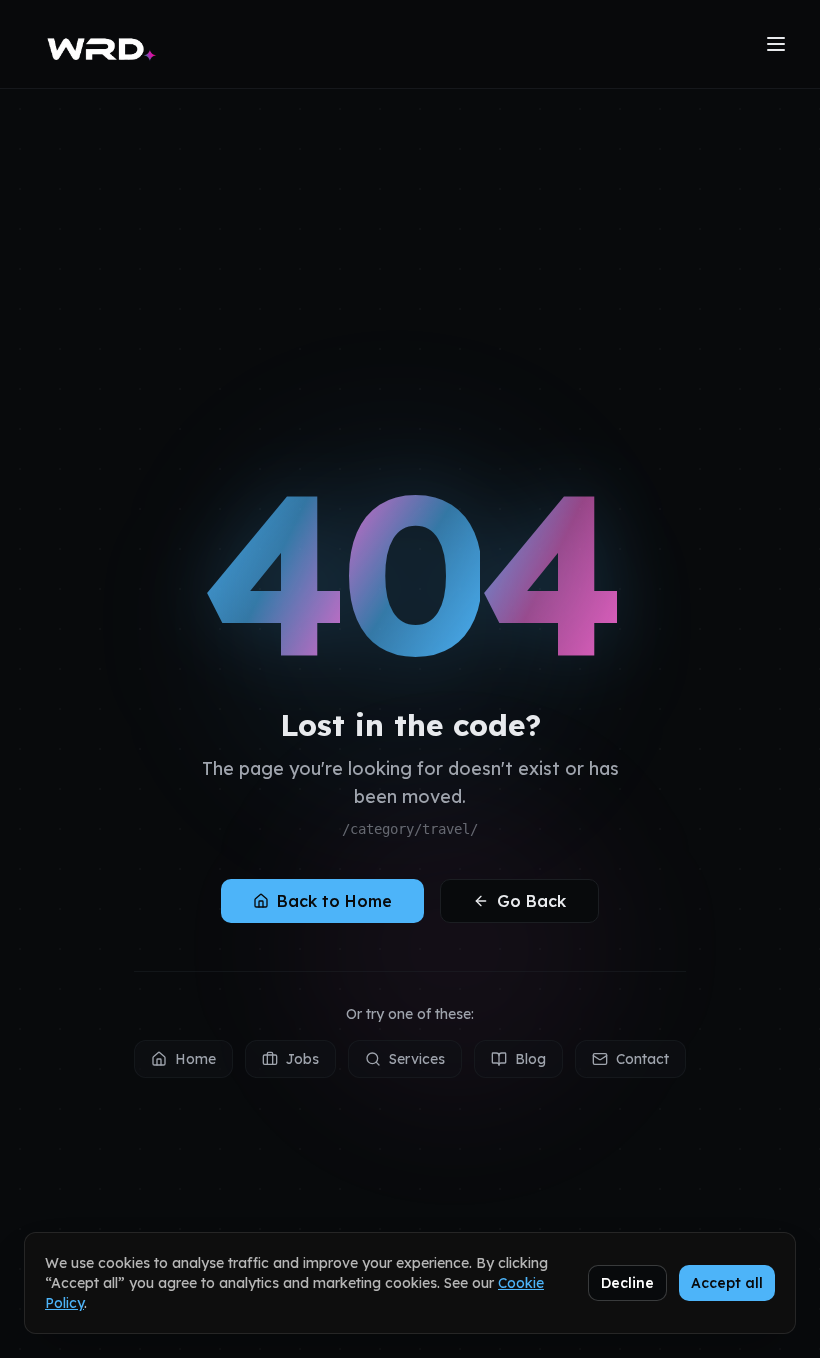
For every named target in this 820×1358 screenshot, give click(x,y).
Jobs (302, 1059)
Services (417, 1059)
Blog (530, 1059)
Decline (627, 1283)
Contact (642, 1059)
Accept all (727, 1283)
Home (195, 1059)
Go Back (531, 901)
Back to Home (334, 901)
